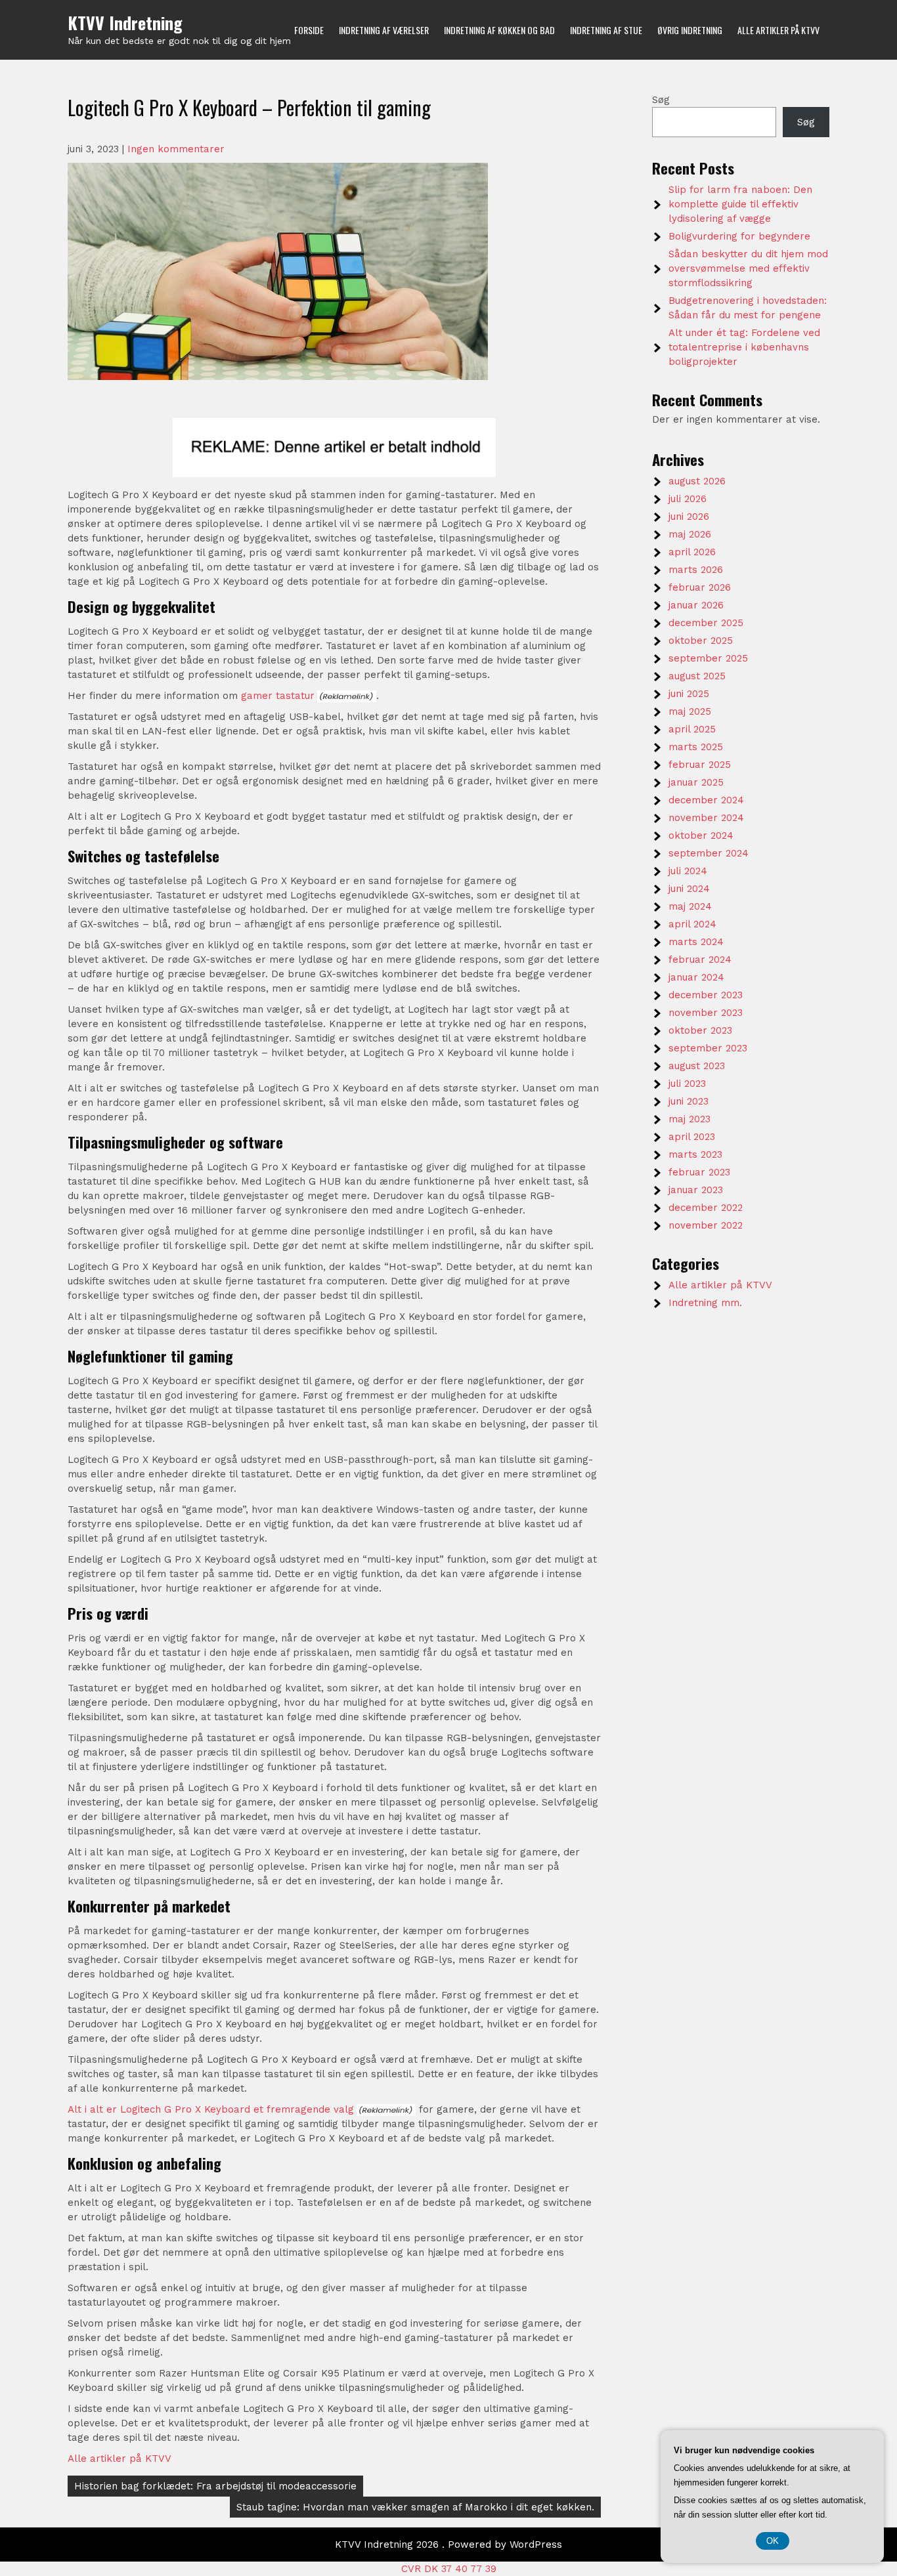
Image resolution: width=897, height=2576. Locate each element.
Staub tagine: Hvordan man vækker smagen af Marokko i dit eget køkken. (415, 2507)
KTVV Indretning (125, 23)
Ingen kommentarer (176, 149)
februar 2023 (699, 1172)
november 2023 (706, 1013)
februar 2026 (700, 587)
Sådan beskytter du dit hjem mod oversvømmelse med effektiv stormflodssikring (748, 268)
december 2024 (706, 800)
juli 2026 (688, 499)
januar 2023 (696, 1190)
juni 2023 (689, 1101)
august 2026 (697, 481)
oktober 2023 (700, 1030)
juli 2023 (687, 1084)
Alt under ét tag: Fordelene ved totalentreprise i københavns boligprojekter (744, 347)
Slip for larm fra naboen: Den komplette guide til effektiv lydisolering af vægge (740, 204)
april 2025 (692, 729)
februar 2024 (700, 960)
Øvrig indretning (690, 30)
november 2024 (706, 818)
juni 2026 (689, 517)
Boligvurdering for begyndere (739, 236)
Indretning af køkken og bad (499, 30)
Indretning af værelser (384, 30)
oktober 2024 (701, 835)
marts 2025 (696, 747)
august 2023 (697, 1066)
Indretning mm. (705, 1303)
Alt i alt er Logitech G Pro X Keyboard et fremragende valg (211, 2109)
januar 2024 (696, 977)
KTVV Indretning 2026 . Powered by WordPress (448, 2544)
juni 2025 (689, 694)
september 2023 (708, 1048)
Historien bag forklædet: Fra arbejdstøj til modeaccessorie (215, 2486)
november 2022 (706, 1225)
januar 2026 (696, 605)
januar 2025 (696, 782)
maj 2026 (690, 534)
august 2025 (697, 676)
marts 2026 (696, 570)
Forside (309, 30)
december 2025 (706, 623)
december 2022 (706, 1208)
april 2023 (692, 1137)
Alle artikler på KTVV (778, 30)
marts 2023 (695, 1154)
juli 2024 (688, 871)
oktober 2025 (701, 641)
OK (773, 2541)
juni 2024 (689, 889)
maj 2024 (690, 906)
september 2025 (708, 658)
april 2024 (692, 924)
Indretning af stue (606, 30)
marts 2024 (696, 942)
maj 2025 (690, 711)
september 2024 (709, 853)
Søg (661, 100)
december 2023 (706, 995)
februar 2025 (700, 765)
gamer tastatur (278, 696)
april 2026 (692, 552)
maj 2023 (689, 1119)
